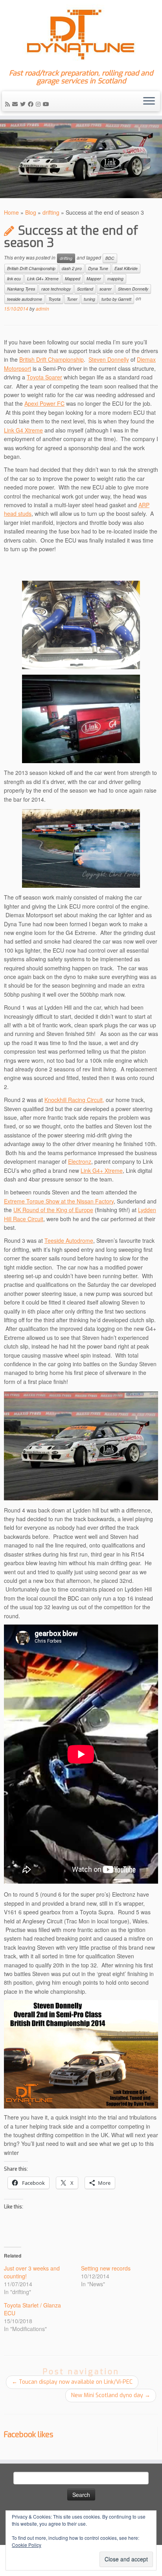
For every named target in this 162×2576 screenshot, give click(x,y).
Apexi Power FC (44, 403)
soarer (106, 289)
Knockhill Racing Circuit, (74, 1100)
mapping (115, 279)
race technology (56, 289)
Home (11, 212)
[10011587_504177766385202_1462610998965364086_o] (81, 2053)
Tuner (72, 299)
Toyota (54, 299)
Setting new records (106, 2268)
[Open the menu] (149, 101)
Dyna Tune (98, 268)
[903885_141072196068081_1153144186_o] (81, 625)
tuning (89, 299)
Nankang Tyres (21, 289)
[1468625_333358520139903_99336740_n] (81, 848)
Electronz (80, 1161)
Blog (31, 212)
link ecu (14, 279)
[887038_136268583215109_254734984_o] (81, 719)
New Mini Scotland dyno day (111, 2395)
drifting (51, 212)
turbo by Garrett (116, 299)
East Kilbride (126, 268)
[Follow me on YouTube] (47, 104)
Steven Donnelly (133, 289)
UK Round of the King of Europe (53, 1210)
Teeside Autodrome (69, 1240)
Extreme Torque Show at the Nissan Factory (59, 1201)
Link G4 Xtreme (23, 430)
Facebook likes (29, 2435)
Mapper (94, 279)
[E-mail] (16, 104)
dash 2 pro (72, 268)
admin (42, 308)
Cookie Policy (27, 2545)
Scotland (85, 289)
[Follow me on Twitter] (24, 104)
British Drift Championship (52, 359)
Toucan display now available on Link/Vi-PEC (72, 2382)
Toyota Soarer (44, 377)
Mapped (73, 279)
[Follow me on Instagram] (39, 104)
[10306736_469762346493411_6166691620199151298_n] (81, 1446)
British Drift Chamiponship (31, 268)
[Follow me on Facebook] (32, 104)
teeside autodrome (25, 299)
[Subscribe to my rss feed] (9, 104)
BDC (110, 258)
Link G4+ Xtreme (43, 279)
